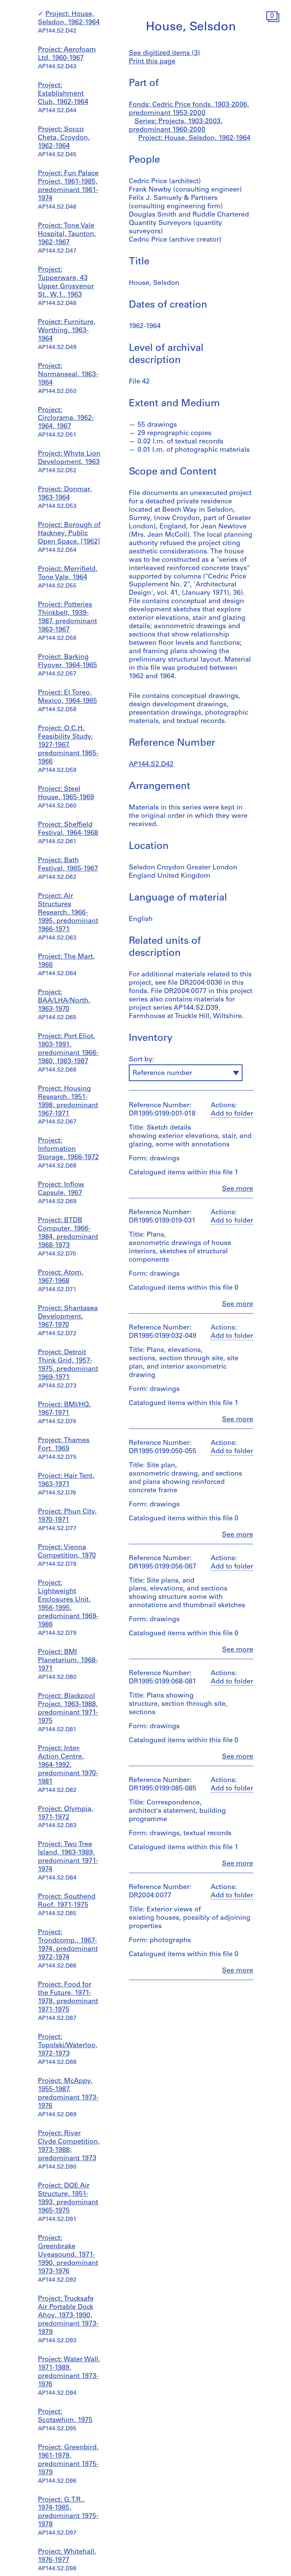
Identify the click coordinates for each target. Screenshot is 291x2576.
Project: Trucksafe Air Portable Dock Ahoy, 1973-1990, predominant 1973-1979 (68, 2316)
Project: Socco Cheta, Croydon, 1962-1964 (64, 138)
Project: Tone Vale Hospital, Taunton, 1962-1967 (67, 234)
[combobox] (186, 1073)
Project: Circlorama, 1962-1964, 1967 (66, 419)
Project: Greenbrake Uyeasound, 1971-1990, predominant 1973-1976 (68, 2255)
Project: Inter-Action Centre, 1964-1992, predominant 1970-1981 (68, 1765)
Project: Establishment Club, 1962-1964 (63, 94)
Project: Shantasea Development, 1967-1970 (68, 1317)
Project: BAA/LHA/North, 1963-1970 (64, 1001)
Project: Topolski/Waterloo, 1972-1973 (68, 2046)
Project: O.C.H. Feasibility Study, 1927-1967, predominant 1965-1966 (68, 745)
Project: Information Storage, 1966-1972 (68, 1149)
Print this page (152, 62)
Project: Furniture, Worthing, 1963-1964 (67, 331)
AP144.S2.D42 (151, 765)
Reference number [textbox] (162, 1073)
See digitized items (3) (164, 53)
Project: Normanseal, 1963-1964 (68, 375)
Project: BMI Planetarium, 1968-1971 (68, 1661)
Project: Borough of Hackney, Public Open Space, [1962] (69, 534)
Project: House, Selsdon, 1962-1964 (194, 138)
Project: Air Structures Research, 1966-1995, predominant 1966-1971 (68, 913)
